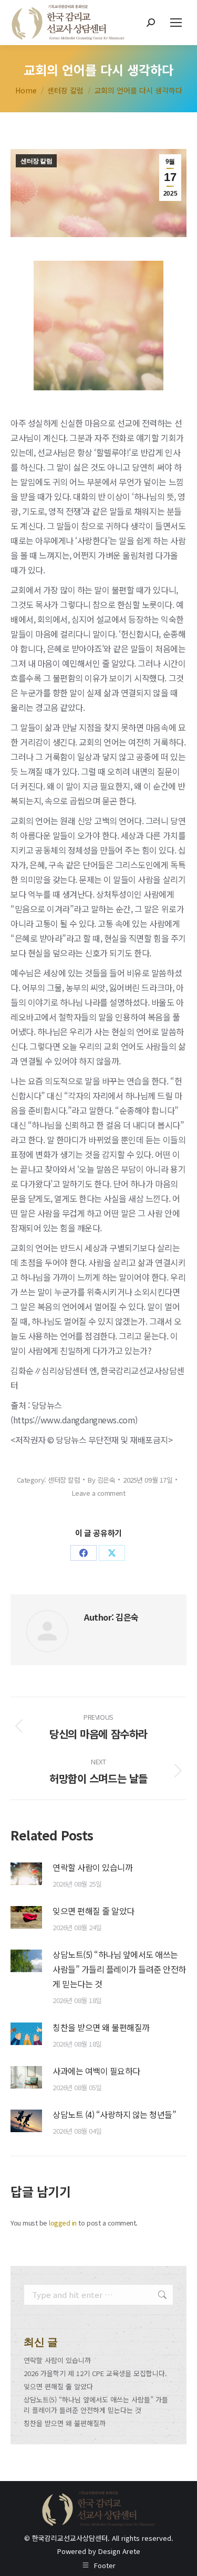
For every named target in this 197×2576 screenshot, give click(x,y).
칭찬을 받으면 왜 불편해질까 (101, 2027)
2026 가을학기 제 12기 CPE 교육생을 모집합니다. (95, 2373)
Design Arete (119, 2551)
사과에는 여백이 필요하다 (96, 2071)
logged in (63, 2223)
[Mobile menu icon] (176, 23)
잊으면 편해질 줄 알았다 (94, 1911)
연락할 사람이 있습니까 (92, 1867)
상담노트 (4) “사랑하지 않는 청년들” (114, 2114)
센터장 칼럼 (36, 161)
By (101, 1480)
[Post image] (26, 1874)
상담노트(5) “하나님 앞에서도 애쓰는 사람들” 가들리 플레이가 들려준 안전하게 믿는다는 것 (119, 1969)
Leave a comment (99, 1493)
